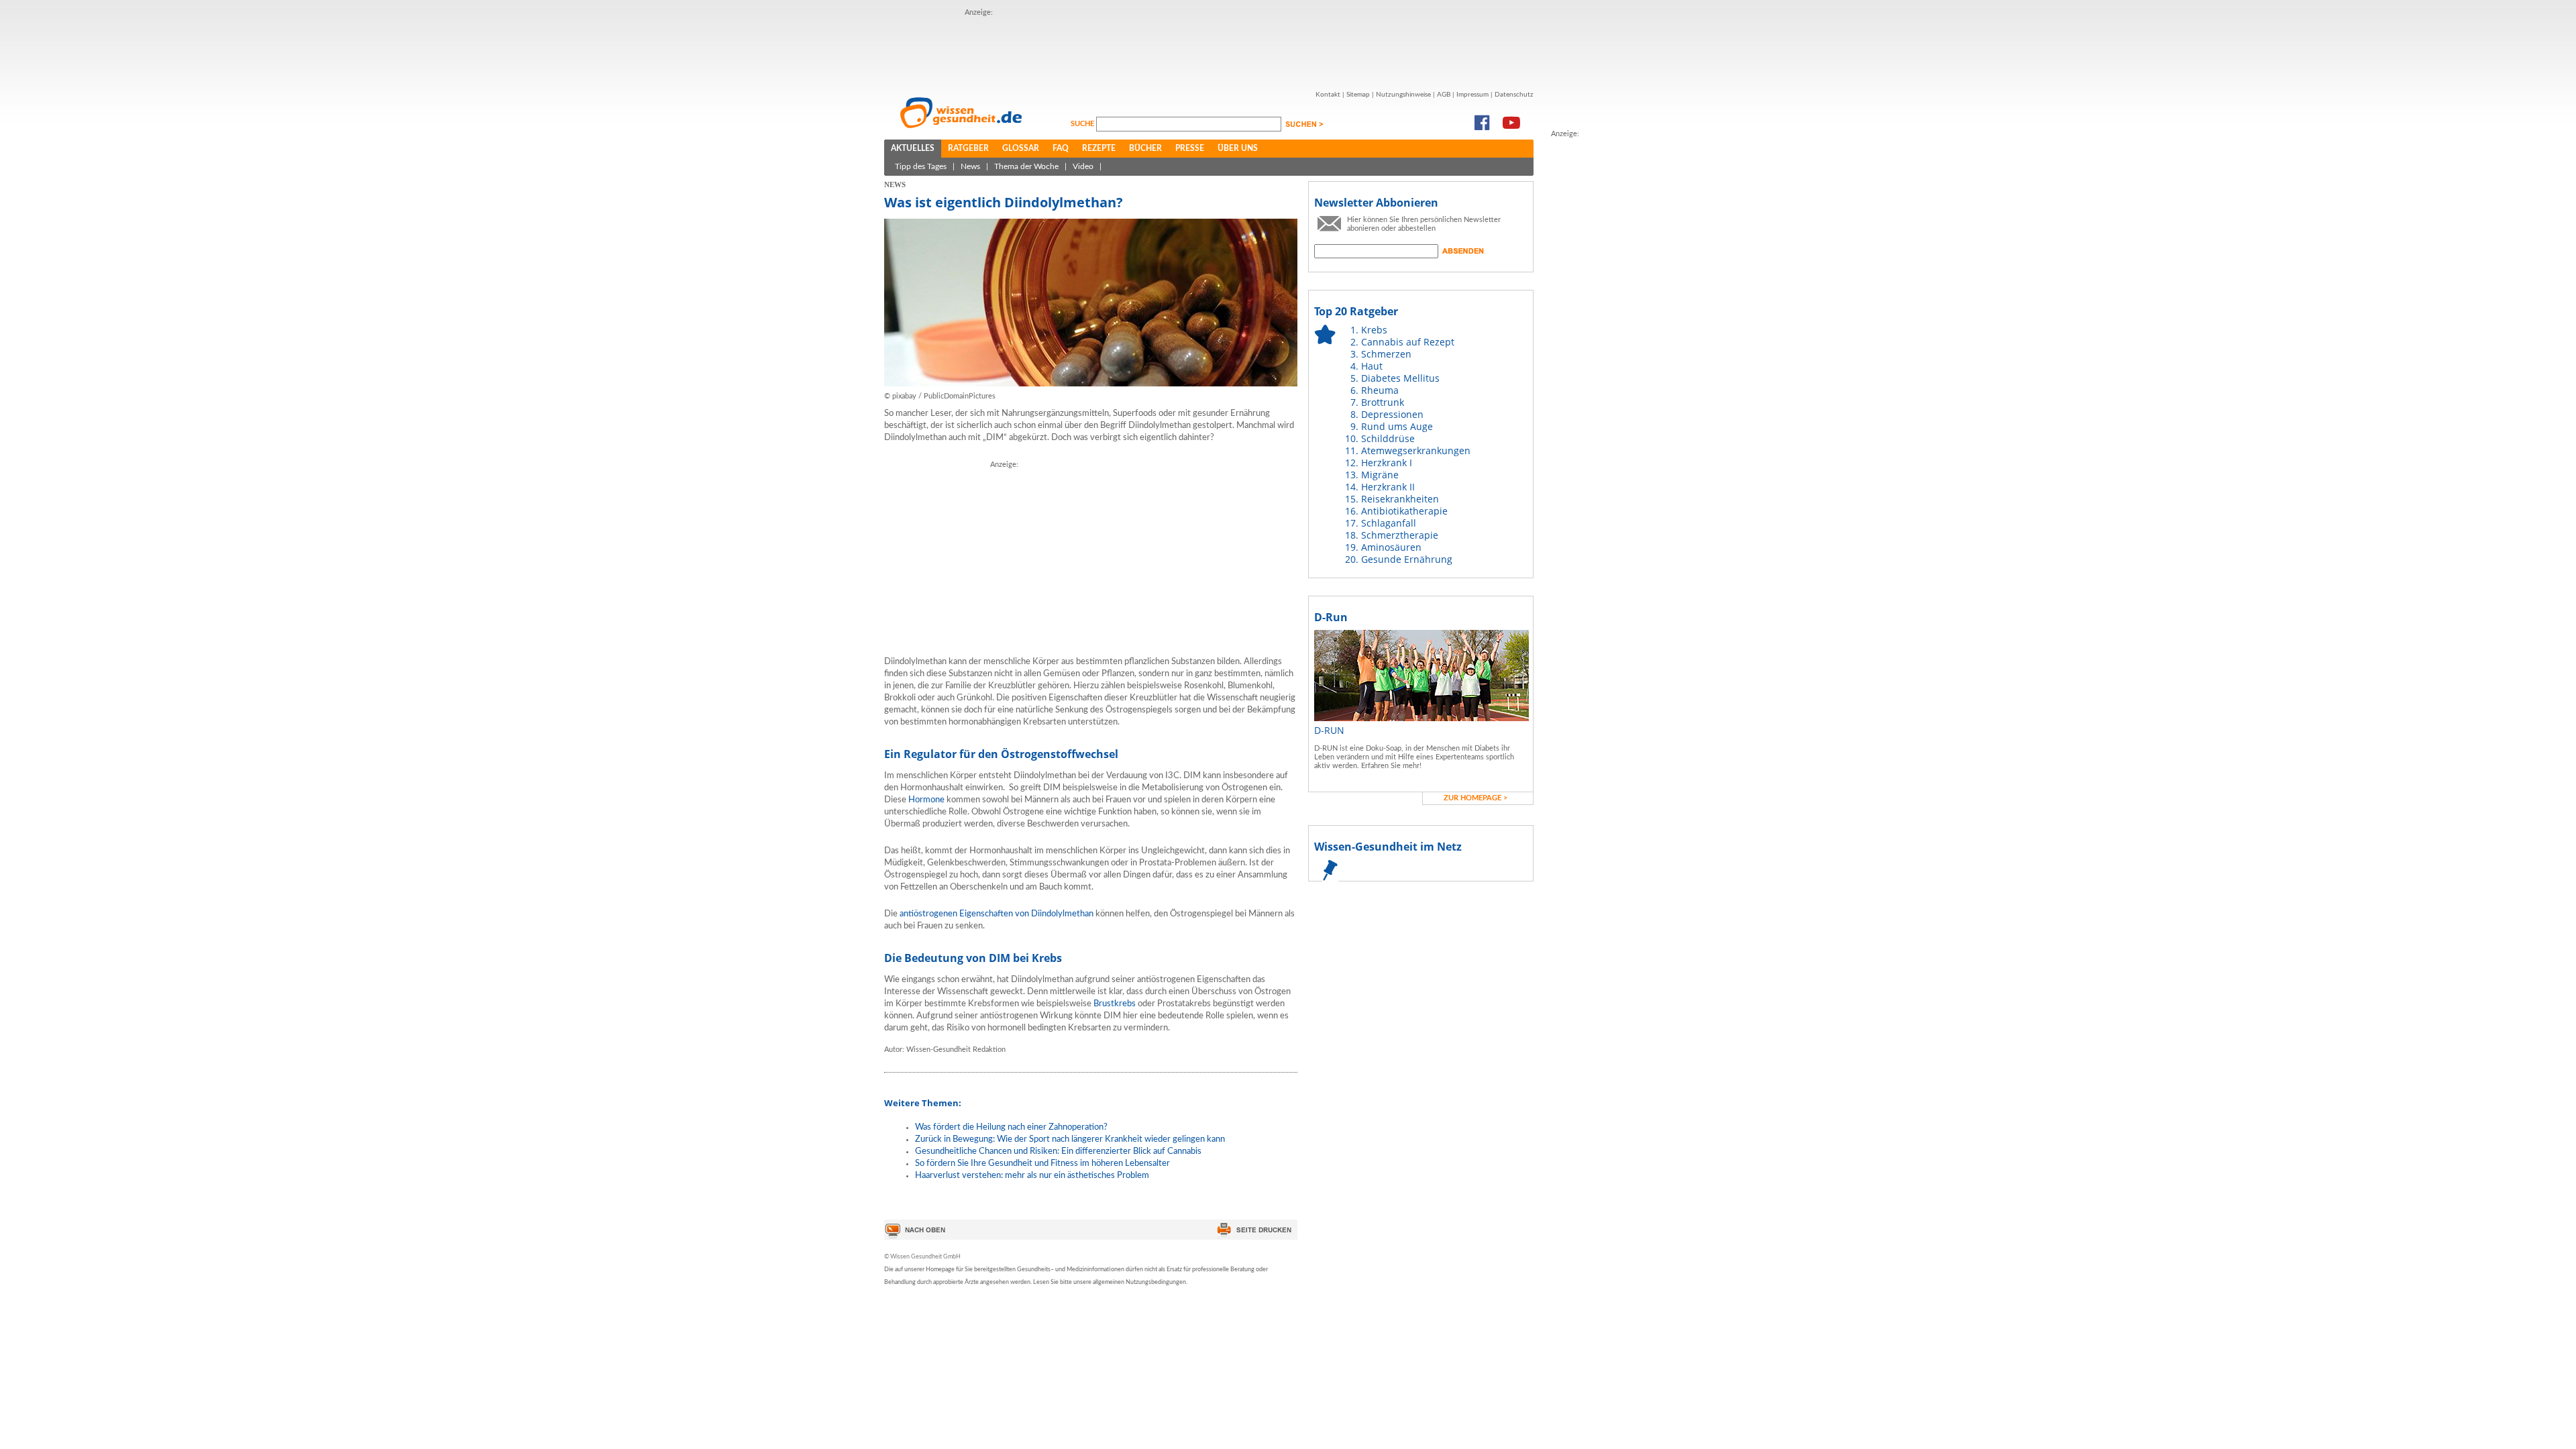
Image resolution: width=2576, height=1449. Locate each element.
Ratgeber (968, 148)
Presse (1190, 148)
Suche (1083, 124)
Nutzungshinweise (1403, 95)
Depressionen (1392, 414)
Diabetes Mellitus (1400, 378)
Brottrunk (1383, 402)
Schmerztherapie (1400, 535)
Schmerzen (1386, 354)
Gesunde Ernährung (1407, 559)
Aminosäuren (1391, 547)
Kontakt (1328, 95)
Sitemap (1358, 95)
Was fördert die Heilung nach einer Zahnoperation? (1011, 1127)
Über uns (1238, 148)
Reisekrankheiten (1400, 499)
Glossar (1021, 148)
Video (1083, 166)
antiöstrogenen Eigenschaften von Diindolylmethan (997, 914)
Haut (1372, 366)
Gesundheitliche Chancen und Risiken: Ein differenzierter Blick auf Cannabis (1058, 1151)
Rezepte (1099, 148)
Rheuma (1380, 390)
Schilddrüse (1388, 438)
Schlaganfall (1389, 523)
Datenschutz (1514, 95)
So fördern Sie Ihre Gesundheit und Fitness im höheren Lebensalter (1042, 1164)
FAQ (1061, 148)
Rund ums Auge (1397, 426)
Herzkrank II (1388, 487)
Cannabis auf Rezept (1408, 342)
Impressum (1472, 95)
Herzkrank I (1387, 463)
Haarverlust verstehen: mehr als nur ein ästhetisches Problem (1032, 1176)
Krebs (1374, 330)
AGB (1444, 95)
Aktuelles (913, 148)
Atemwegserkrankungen (1416, 450)
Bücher (1145, 148)
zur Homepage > (1475, 798)
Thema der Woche (1026, 166)
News (970, 166)
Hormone (926, 800)
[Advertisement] (1209, 49)
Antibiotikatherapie (1404, 511)
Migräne (1380, 475)
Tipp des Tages (921, 166)
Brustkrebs (1115, 1004)
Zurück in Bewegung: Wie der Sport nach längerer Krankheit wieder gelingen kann (1070, 1139)
